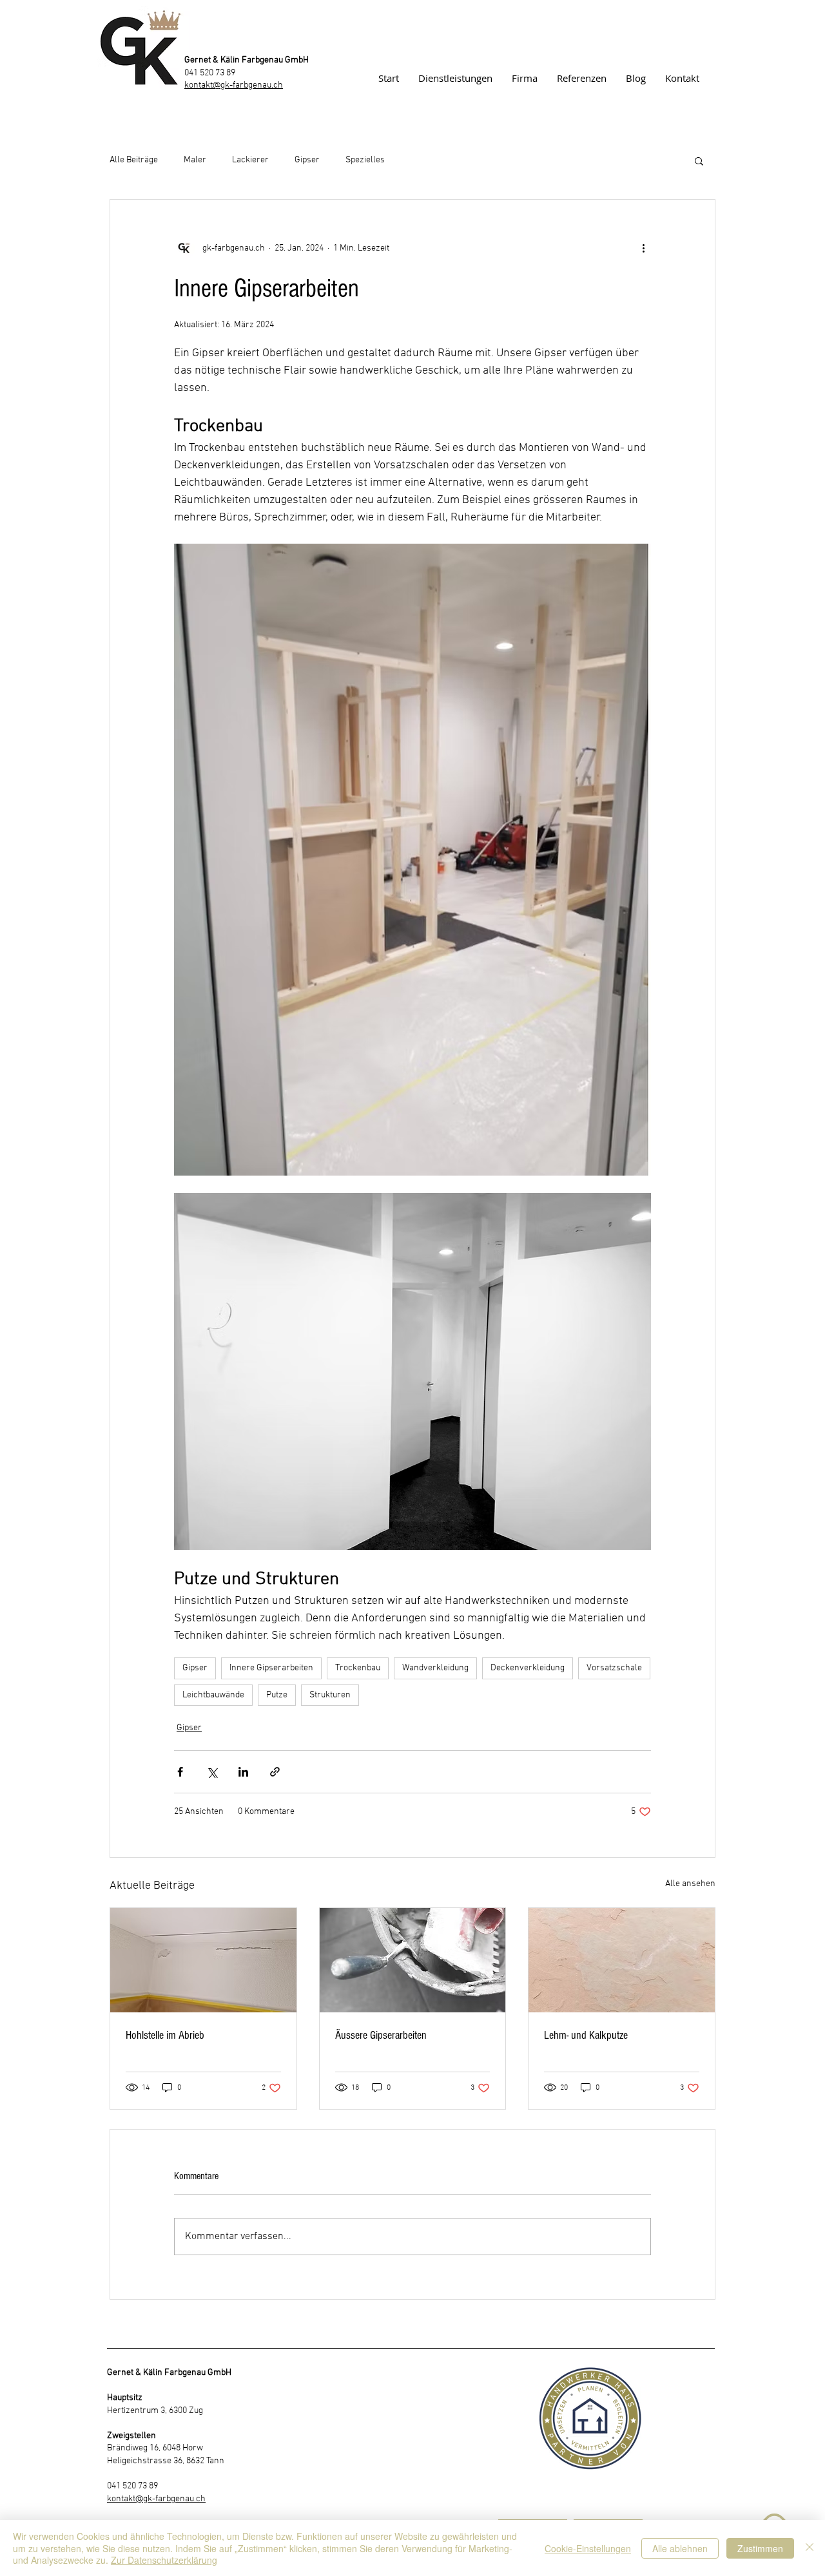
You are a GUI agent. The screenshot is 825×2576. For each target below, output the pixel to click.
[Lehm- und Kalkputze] (622, 1960)
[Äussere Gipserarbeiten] (413, 1960)
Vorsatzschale (614, 1668)
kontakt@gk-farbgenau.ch (234, 85)
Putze (277, 1695)
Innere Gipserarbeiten (271, 1668)
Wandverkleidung (435, 1668)
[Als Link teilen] (275, 1772)
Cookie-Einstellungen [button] (588, 2548)
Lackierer (250, 160)
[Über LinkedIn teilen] (243, 1772)
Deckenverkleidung (528, 1668)
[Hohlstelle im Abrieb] (203, 1960)
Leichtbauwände (213, 1695)
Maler (195, 160)
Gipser (307, 160)
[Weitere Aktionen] (643, 249)
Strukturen (330, 1695)
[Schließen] (810, 2548)
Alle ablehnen (680, 2548)
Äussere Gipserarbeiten (381, 2035)
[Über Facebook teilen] (180, 1772)
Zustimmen (760, 2548)
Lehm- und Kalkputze (586, 2035)
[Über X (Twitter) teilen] (212, 1772)
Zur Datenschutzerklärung (164, 2560)
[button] (699, 160)
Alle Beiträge (134, 160)
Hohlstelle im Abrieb (165, 2035)
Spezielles (365, 160)
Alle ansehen (690, 1884)
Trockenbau (358, 1668)
